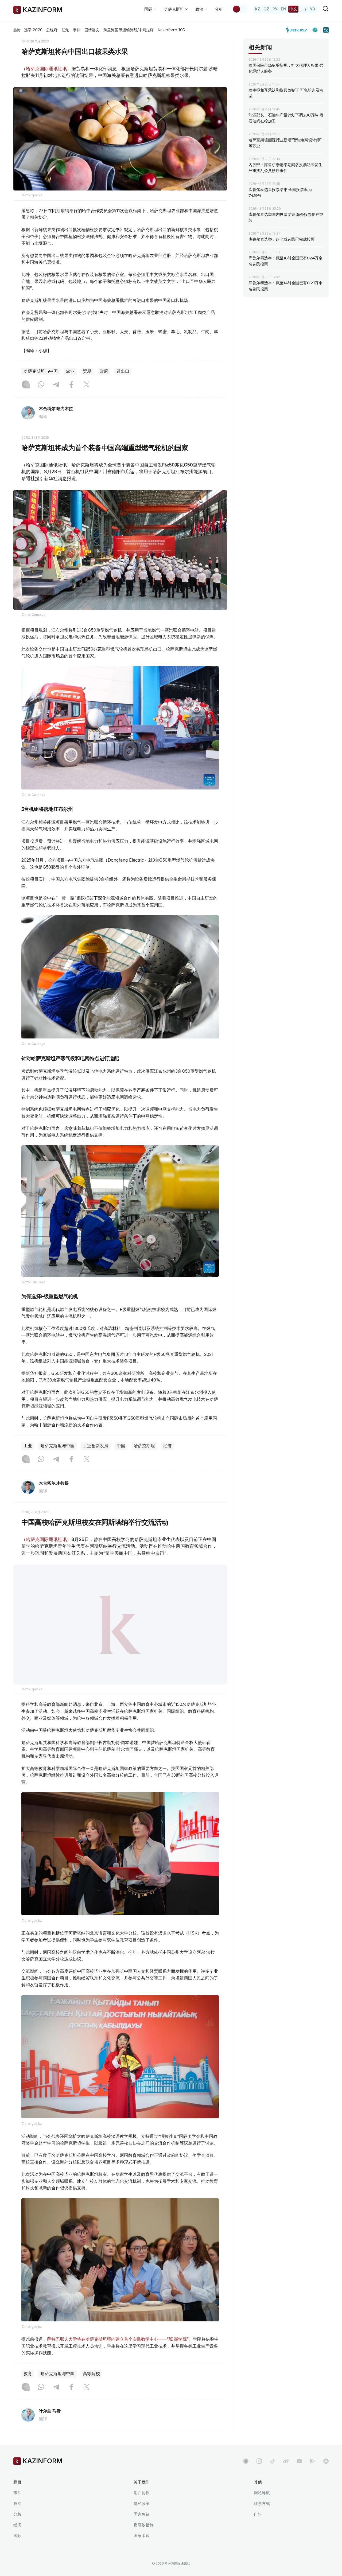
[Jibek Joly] (298, 30)
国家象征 (142, 2528)
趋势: (17, 30)
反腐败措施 (144, 2538)
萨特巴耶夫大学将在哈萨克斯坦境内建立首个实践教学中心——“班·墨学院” (118, 2352)
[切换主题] (240, 9)
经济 (168, 1446)
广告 (258, 2528)
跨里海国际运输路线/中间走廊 (129, 30)
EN (283, 9)
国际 (17, 2549)
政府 (104, 371)
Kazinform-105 (171, 30)
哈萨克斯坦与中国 (41, 371)
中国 (121, 1446)
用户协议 (142, 2506)
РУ (275, 9)
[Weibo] (286, 2474)
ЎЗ (312, 9)
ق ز (304, 9)
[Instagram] (26, 385)
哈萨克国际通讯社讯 (46, 69)
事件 (77, 30)
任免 (65, 30)
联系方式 (262, 2517)
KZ (258, 9)
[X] (87, 385)
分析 (219, 9)
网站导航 (262, 2506)
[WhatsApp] (41, 385)
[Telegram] (56, 385)
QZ (266, 9)
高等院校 (91, 2387)
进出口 (123, 371)
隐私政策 (142, 2517)
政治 (17, 2517)
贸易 (87, 371)
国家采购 (142, 2549)
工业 (28, 1446)
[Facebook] (71, 385)
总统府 (52, 30)
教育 (28, 2387)
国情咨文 (92, 30)
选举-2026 (33, 30)
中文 (293, 9)
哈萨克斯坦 (144, 1446)
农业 (70, 371)
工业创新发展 (96, 1446)
